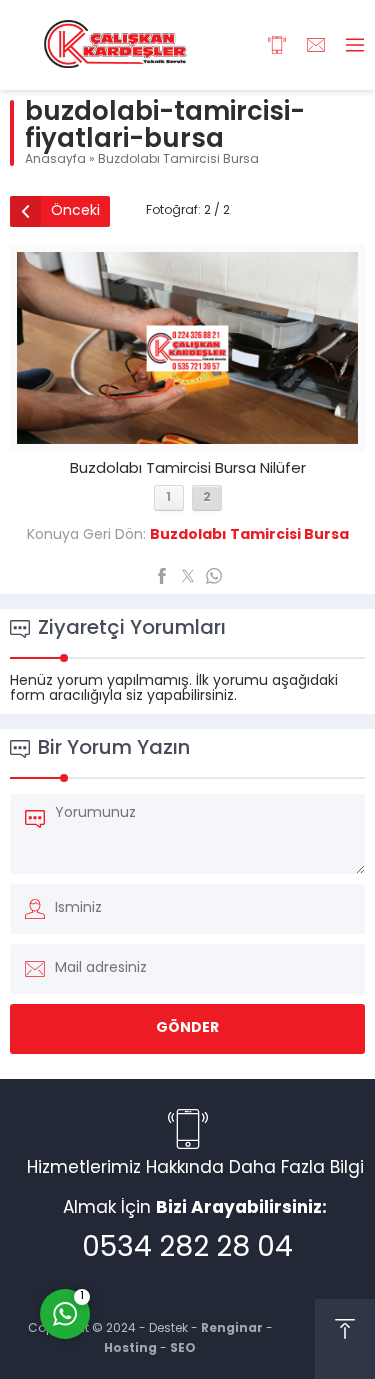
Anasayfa (55, 160)
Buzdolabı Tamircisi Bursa (178, 160)
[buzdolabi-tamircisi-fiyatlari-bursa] (187, 436)
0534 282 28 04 (187, 1249)
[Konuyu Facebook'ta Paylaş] (162, 576)
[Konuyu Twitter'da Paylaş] (188, 576)
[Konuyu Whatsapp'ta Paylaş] (214, 576)
